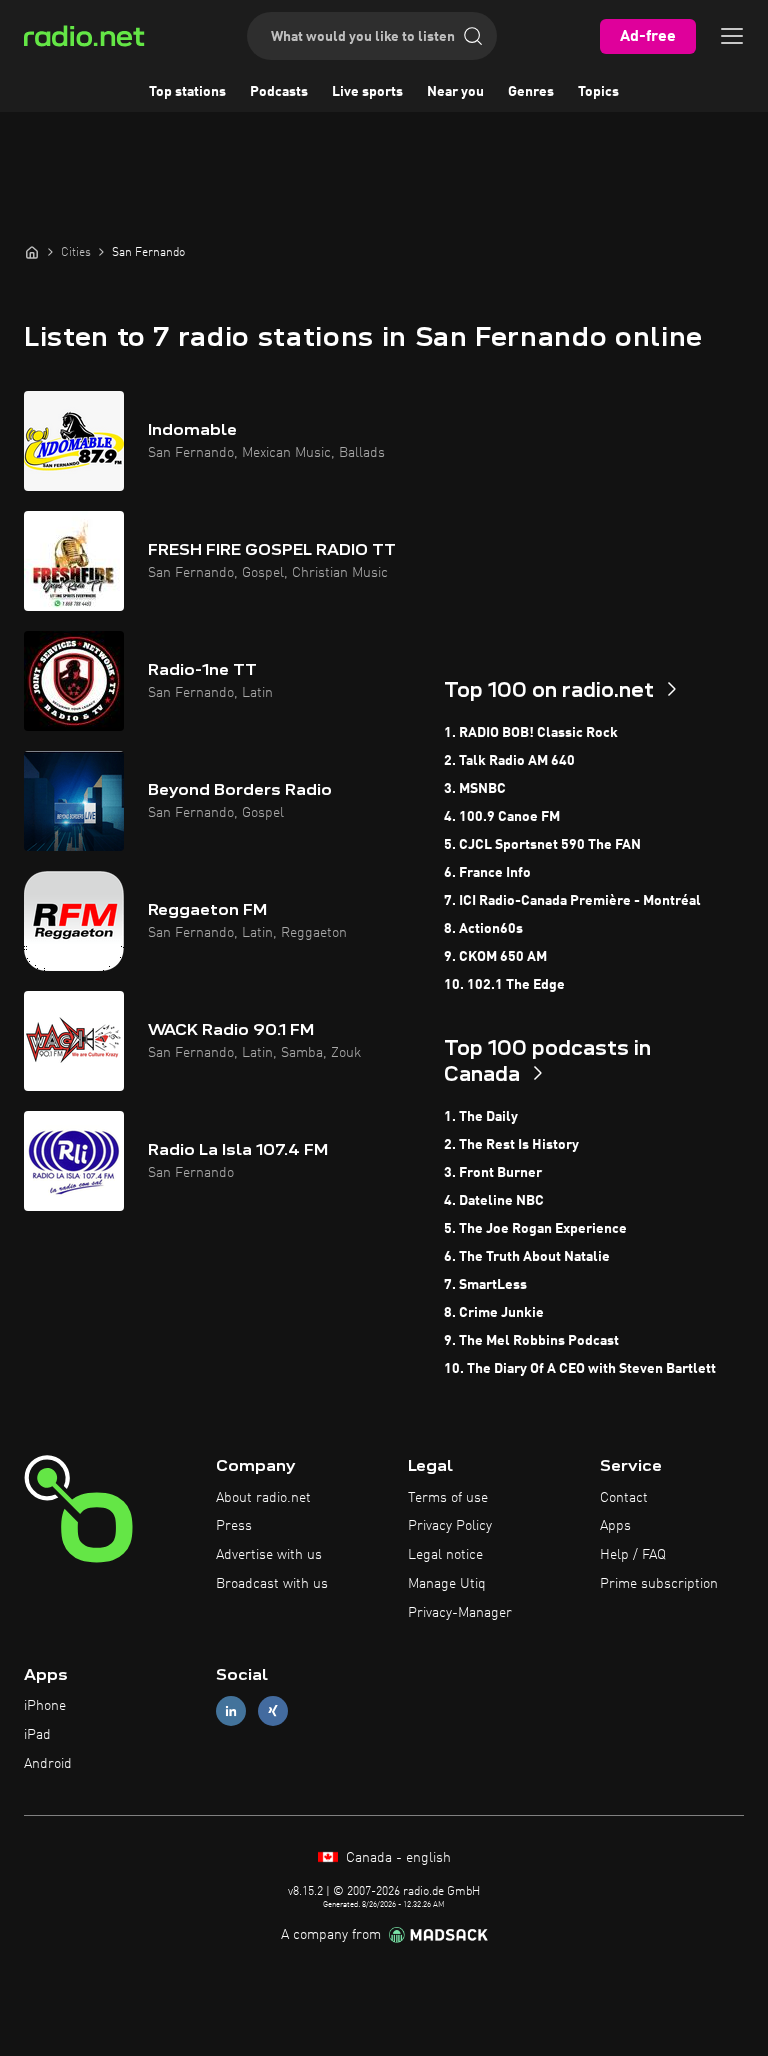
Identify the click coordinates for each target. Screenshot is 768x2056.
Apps (615, 1526)
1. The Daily (481, 1117)
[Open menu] (732, 36)
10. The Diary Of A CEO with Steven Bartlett (580, 1369)
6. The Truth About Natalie (527, 1257)
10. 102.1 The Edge (504, 985)
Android (48, 1764)
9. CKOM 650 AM (495, 957)
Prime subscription (659, 1584)
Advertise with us (269, 1555)
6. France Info (487, 873)
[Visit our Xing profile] (273, 1711)
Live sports (367, 92)
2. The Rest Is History (511, 1145)
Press (234, 1526)
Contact (624, 1498)
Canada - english (396, 1858)
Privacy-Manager (460, 1613)
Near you (455, 92)
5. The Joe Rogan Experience (535, 1229)
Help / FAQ (633, 1555)
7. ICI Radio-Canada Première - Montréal (572, 901)
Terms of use (448, 1498)
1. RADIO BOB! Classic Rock (531, 733)
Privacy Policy (450, 1526)
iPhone (45, 1706)
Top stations (187, 92)
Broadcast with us (272, 1584)
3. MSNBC (475, 789)
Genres (531, 92)
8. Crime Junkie (494, 1313)
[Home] (32, 252)
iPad (37, 1735)
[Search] (473, 36)
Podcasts (279, 92)
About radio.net (263, 1498)
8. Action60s (483, 929)
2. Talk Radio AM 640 (509, 761)
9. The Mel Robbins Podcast (531, 1341)
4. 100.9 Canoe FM (502, 817)
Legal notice (445, 1555)
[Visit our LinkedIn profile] (231, 1711)
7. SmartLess (485, 1285)
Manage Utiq (447, 1584)
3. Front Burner (493, 1173)
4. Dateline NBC (494, 1201)
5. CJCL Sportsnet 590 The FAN (542, 845)
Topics (598, 92)
